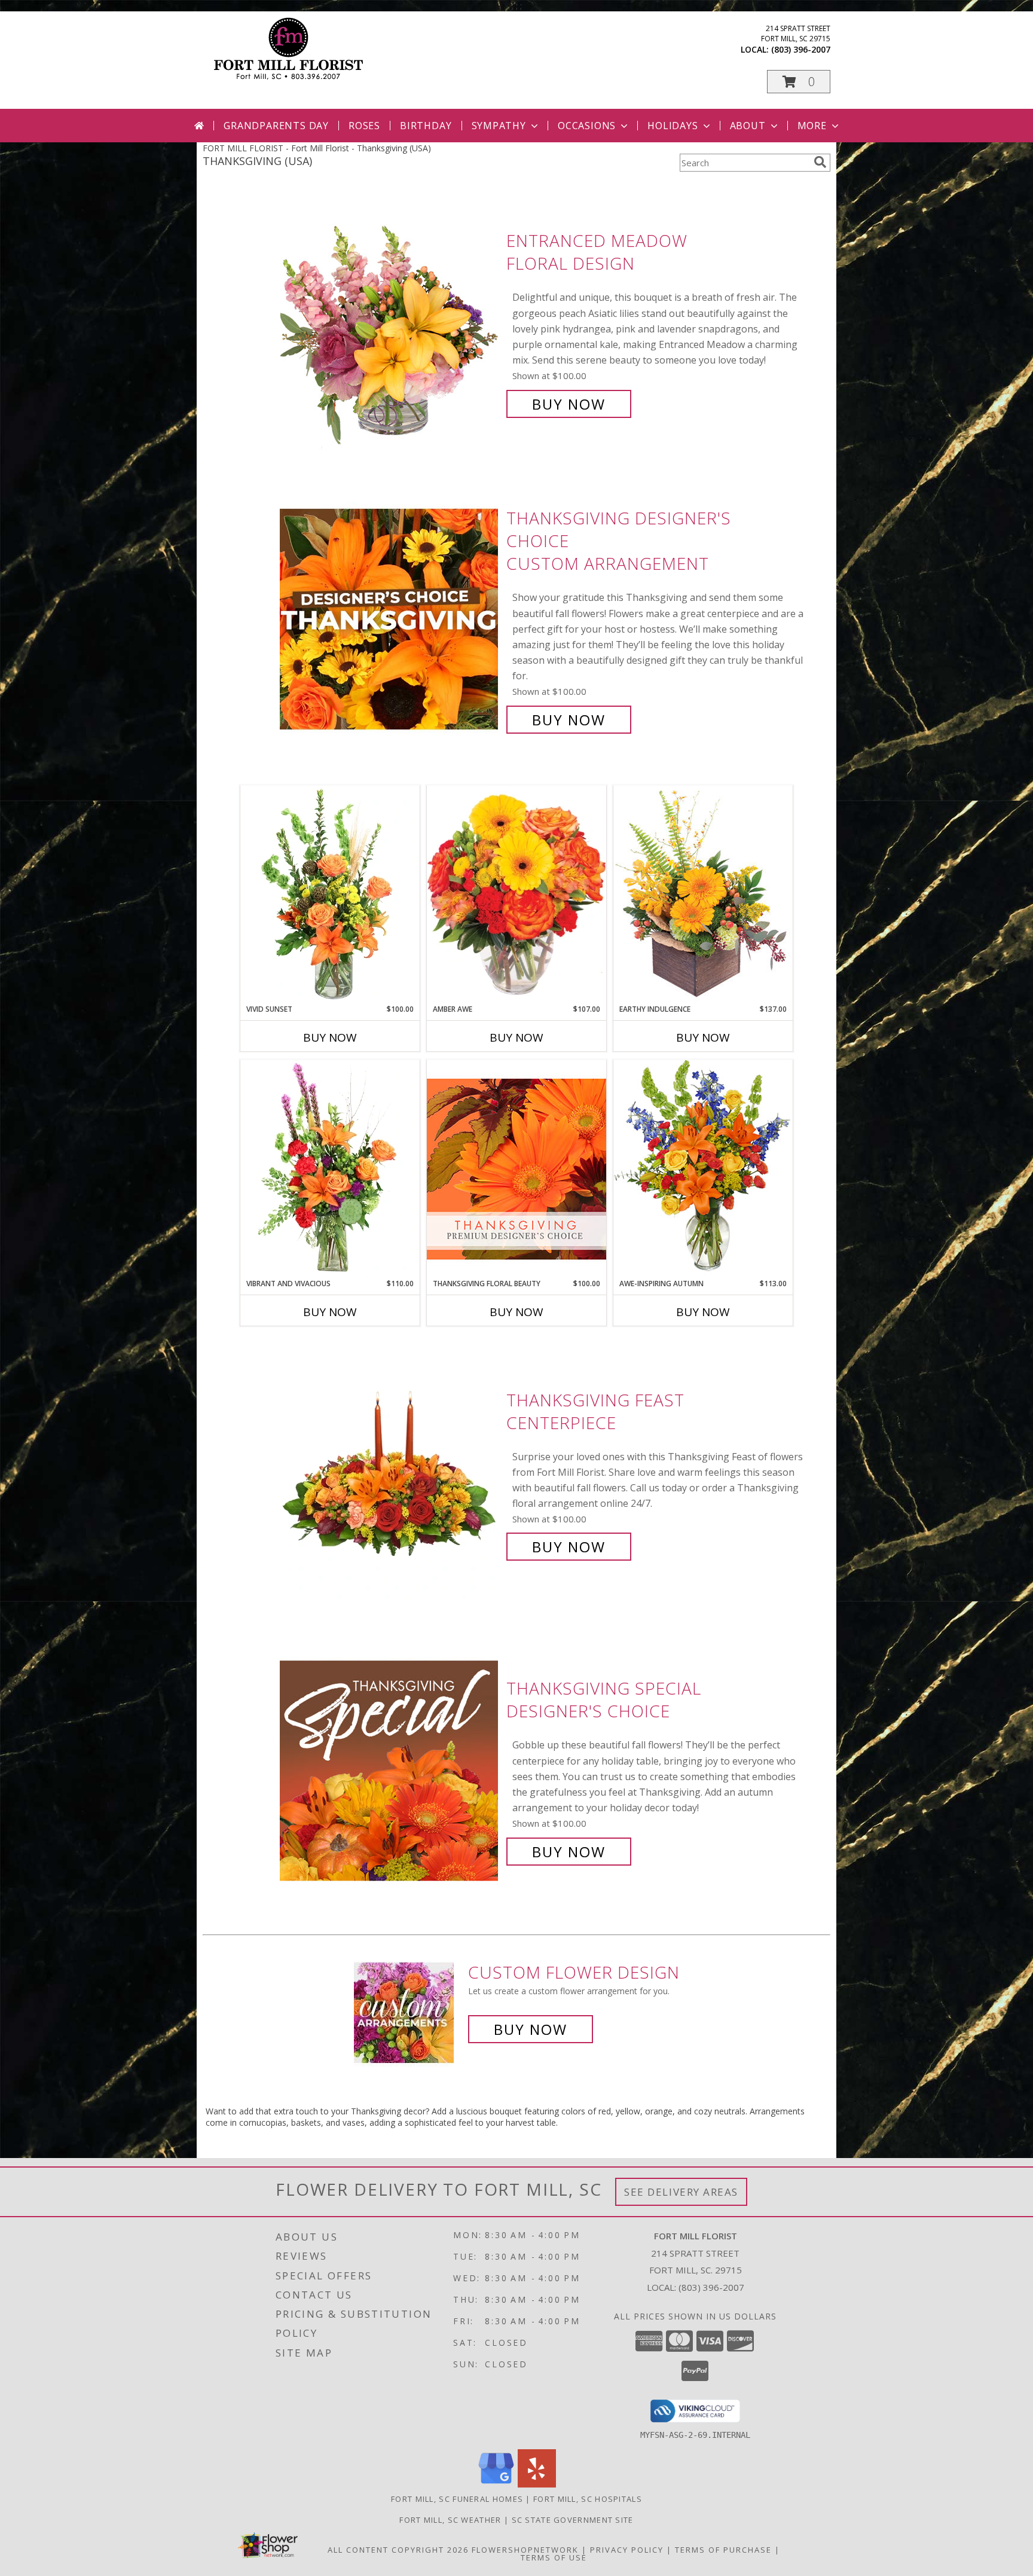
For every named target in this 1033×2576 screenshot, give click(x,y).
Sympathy (499, 126)
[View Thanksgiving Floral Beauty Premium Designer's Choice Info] (516, 1169)
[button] (799, 82)
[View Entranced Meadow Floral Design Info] (390, 323)
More (812, 126)
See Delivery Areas (681, 2192)
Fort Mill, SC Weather (450, 2520)
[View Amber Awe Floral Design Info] (516, 895)
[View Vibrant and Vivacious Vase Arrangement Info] (330, 1169)
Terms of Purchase (723, 2550)
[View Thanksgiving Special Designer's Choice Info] (390, 1770)
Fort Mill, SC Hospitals (588, 2499)
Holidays (673, 126)
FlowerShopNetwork (525, 2550)
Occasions (587, 126)
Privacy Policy (627, 2550)
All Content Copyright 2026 (398, 2550)
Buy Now (569, 404)
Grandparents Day (276, 126)
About (748, 126)
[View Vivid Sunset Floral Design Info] (330, 895)
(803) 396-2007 (801, 49)
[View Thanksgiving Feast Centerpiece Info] (390, 1474)
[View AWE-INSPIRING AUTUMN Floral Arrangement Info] (703, 1169)
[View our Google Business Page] (496, 2484)
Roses (364, 126)
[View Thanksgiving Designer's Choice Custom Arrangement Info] (390, 619)
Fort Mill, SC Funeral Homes (457, 2499)
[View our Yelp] (537, 2484)
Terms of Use (554, 2557)
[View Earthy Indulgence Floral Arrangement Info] (703, 894)
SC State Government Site (573, 2520)
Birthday (426, 126)
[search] (820, 162)
